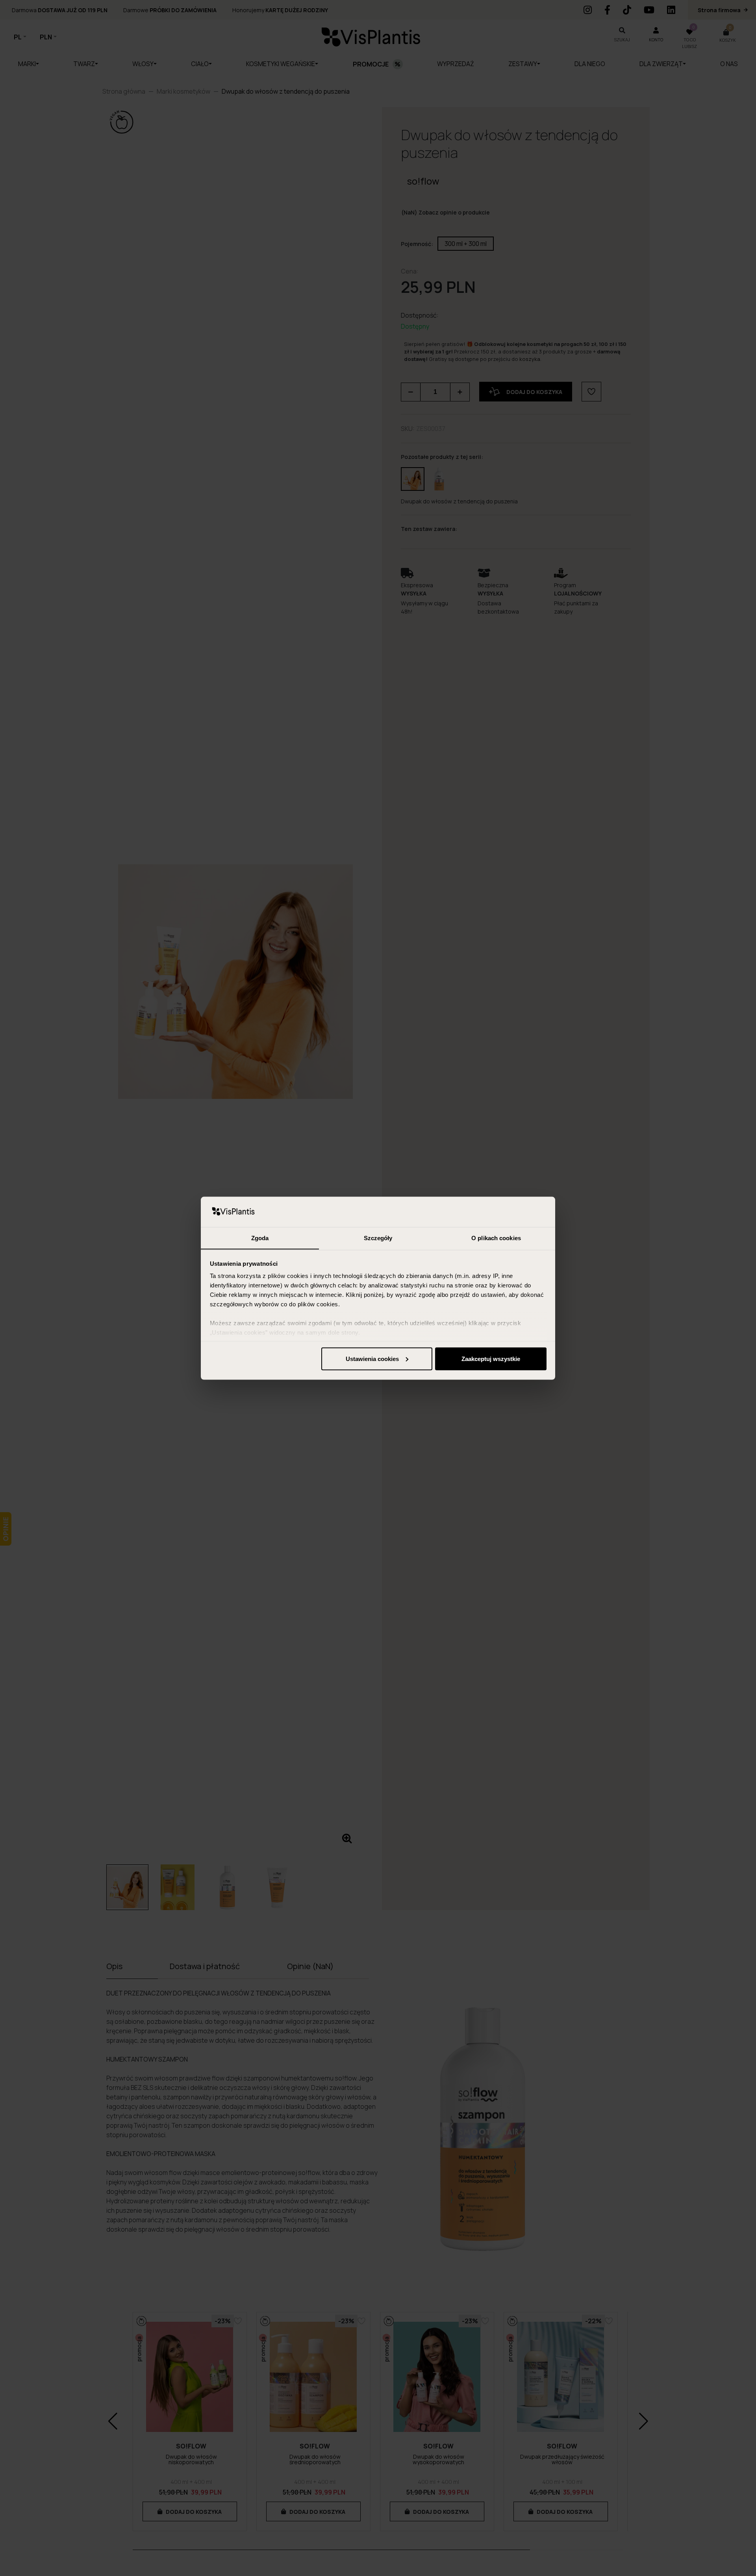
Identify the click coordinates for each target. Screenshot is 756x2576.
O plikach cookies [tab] (496, 1238)
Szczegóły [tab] (378, 1238)
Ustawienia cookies (372, 1358)
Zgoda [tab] (260, 1238)
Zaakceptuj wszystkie (491, 1358)
